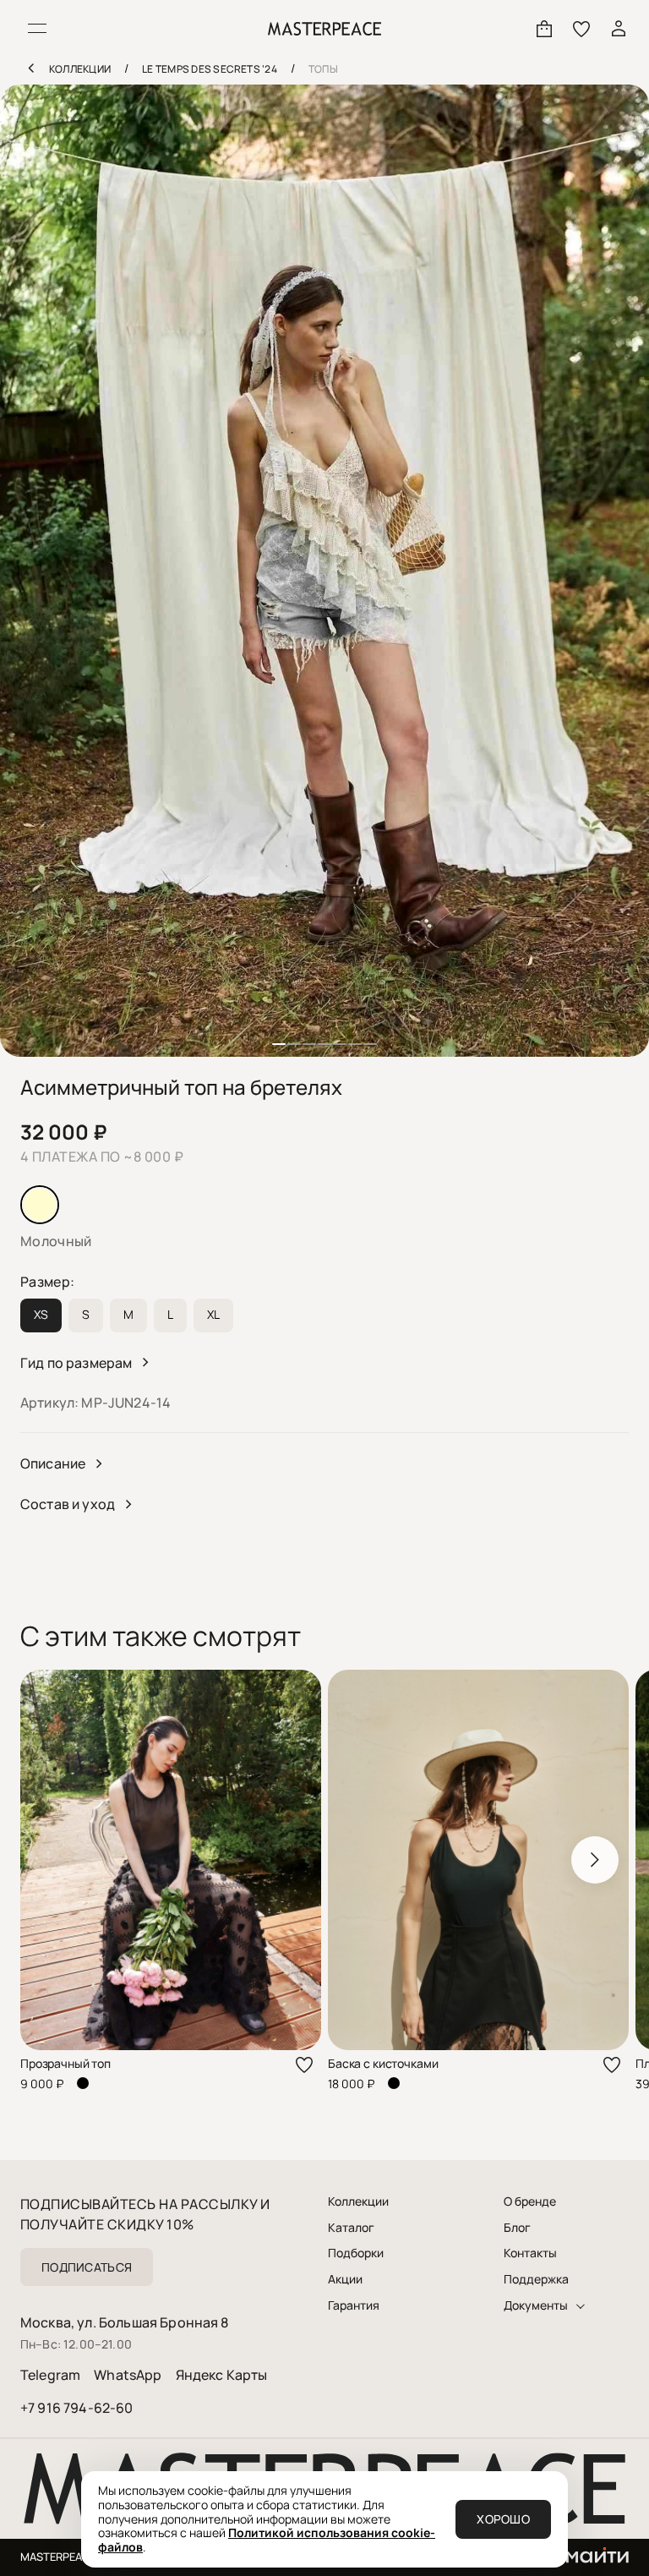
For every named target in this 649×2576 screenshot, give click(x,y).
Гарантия (354, 2305)
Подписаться (87, 2267)
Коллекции (358, 2201)
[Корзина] (544, 29)
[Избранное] (581, 29)
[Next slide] (595, 1860)
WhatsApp (128, 2375)
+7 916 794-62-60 (77, 2408)
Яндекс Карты (222, 2375)
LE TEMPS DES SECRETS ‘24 (210, 69)
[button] (279, 1044)
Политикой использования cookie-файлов (267, 2540)
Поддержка (536, 2279)
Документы (536, 2305)
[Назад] (30, 68)
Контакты (530, 2253)
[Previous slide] (54, 1860)
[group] (324, 571)
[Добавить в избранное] (304, 2065)
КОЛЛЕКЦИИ (80, 69)
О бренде (530, 2201)
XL (213, 1314)
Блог (517, 2228)
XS (41, 1314)
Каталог (351, 2228)
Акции (345, 2279)
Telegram (50, 2375)
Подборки (356, 2253)
